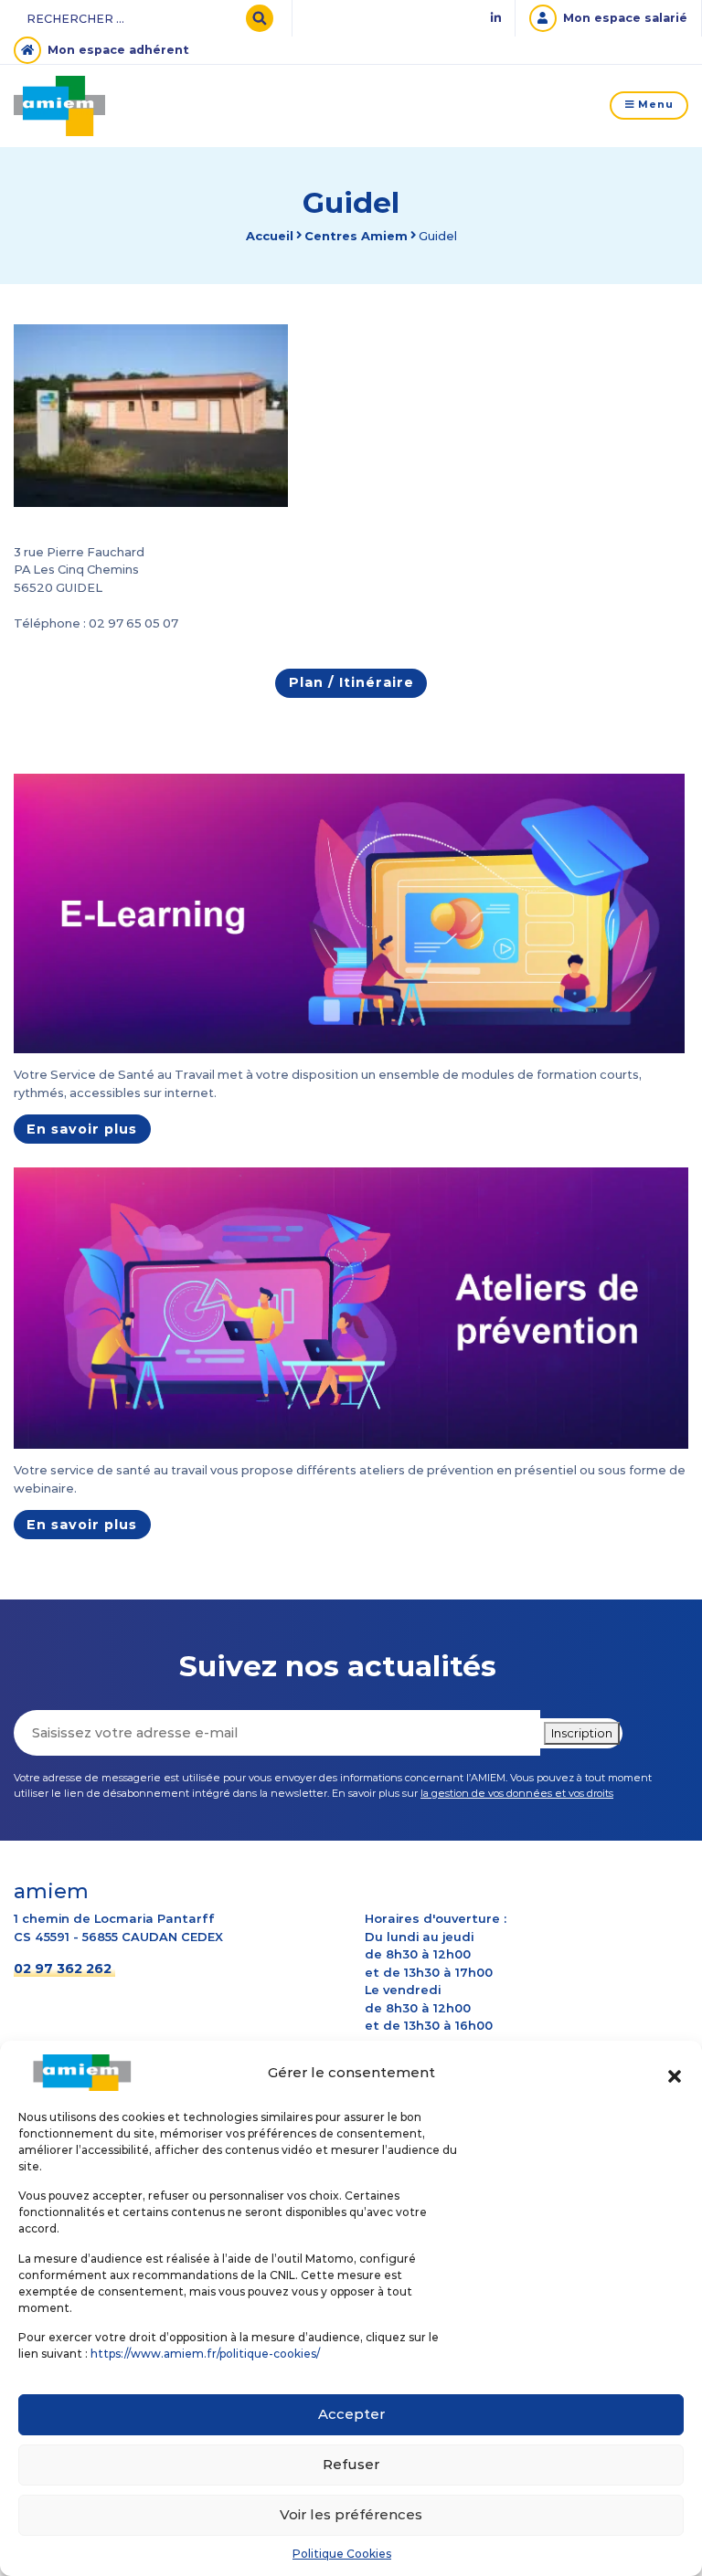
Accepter (351, 2414)
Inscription (582, 1733)
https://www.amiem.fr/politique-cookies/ (205, 2354)
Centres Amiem (356, 236)
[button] (675, 2073)
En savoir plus (82, 1129)
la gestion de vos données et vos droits (517, 1793)
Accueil (270, 236)
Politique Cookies (342, 2554)
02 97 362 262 (63, 1969)
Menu (654, 105)
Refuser (351, 2464)
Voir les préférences (351, 2514)
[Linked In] (496, 19)
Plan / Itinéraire (351, 682)
